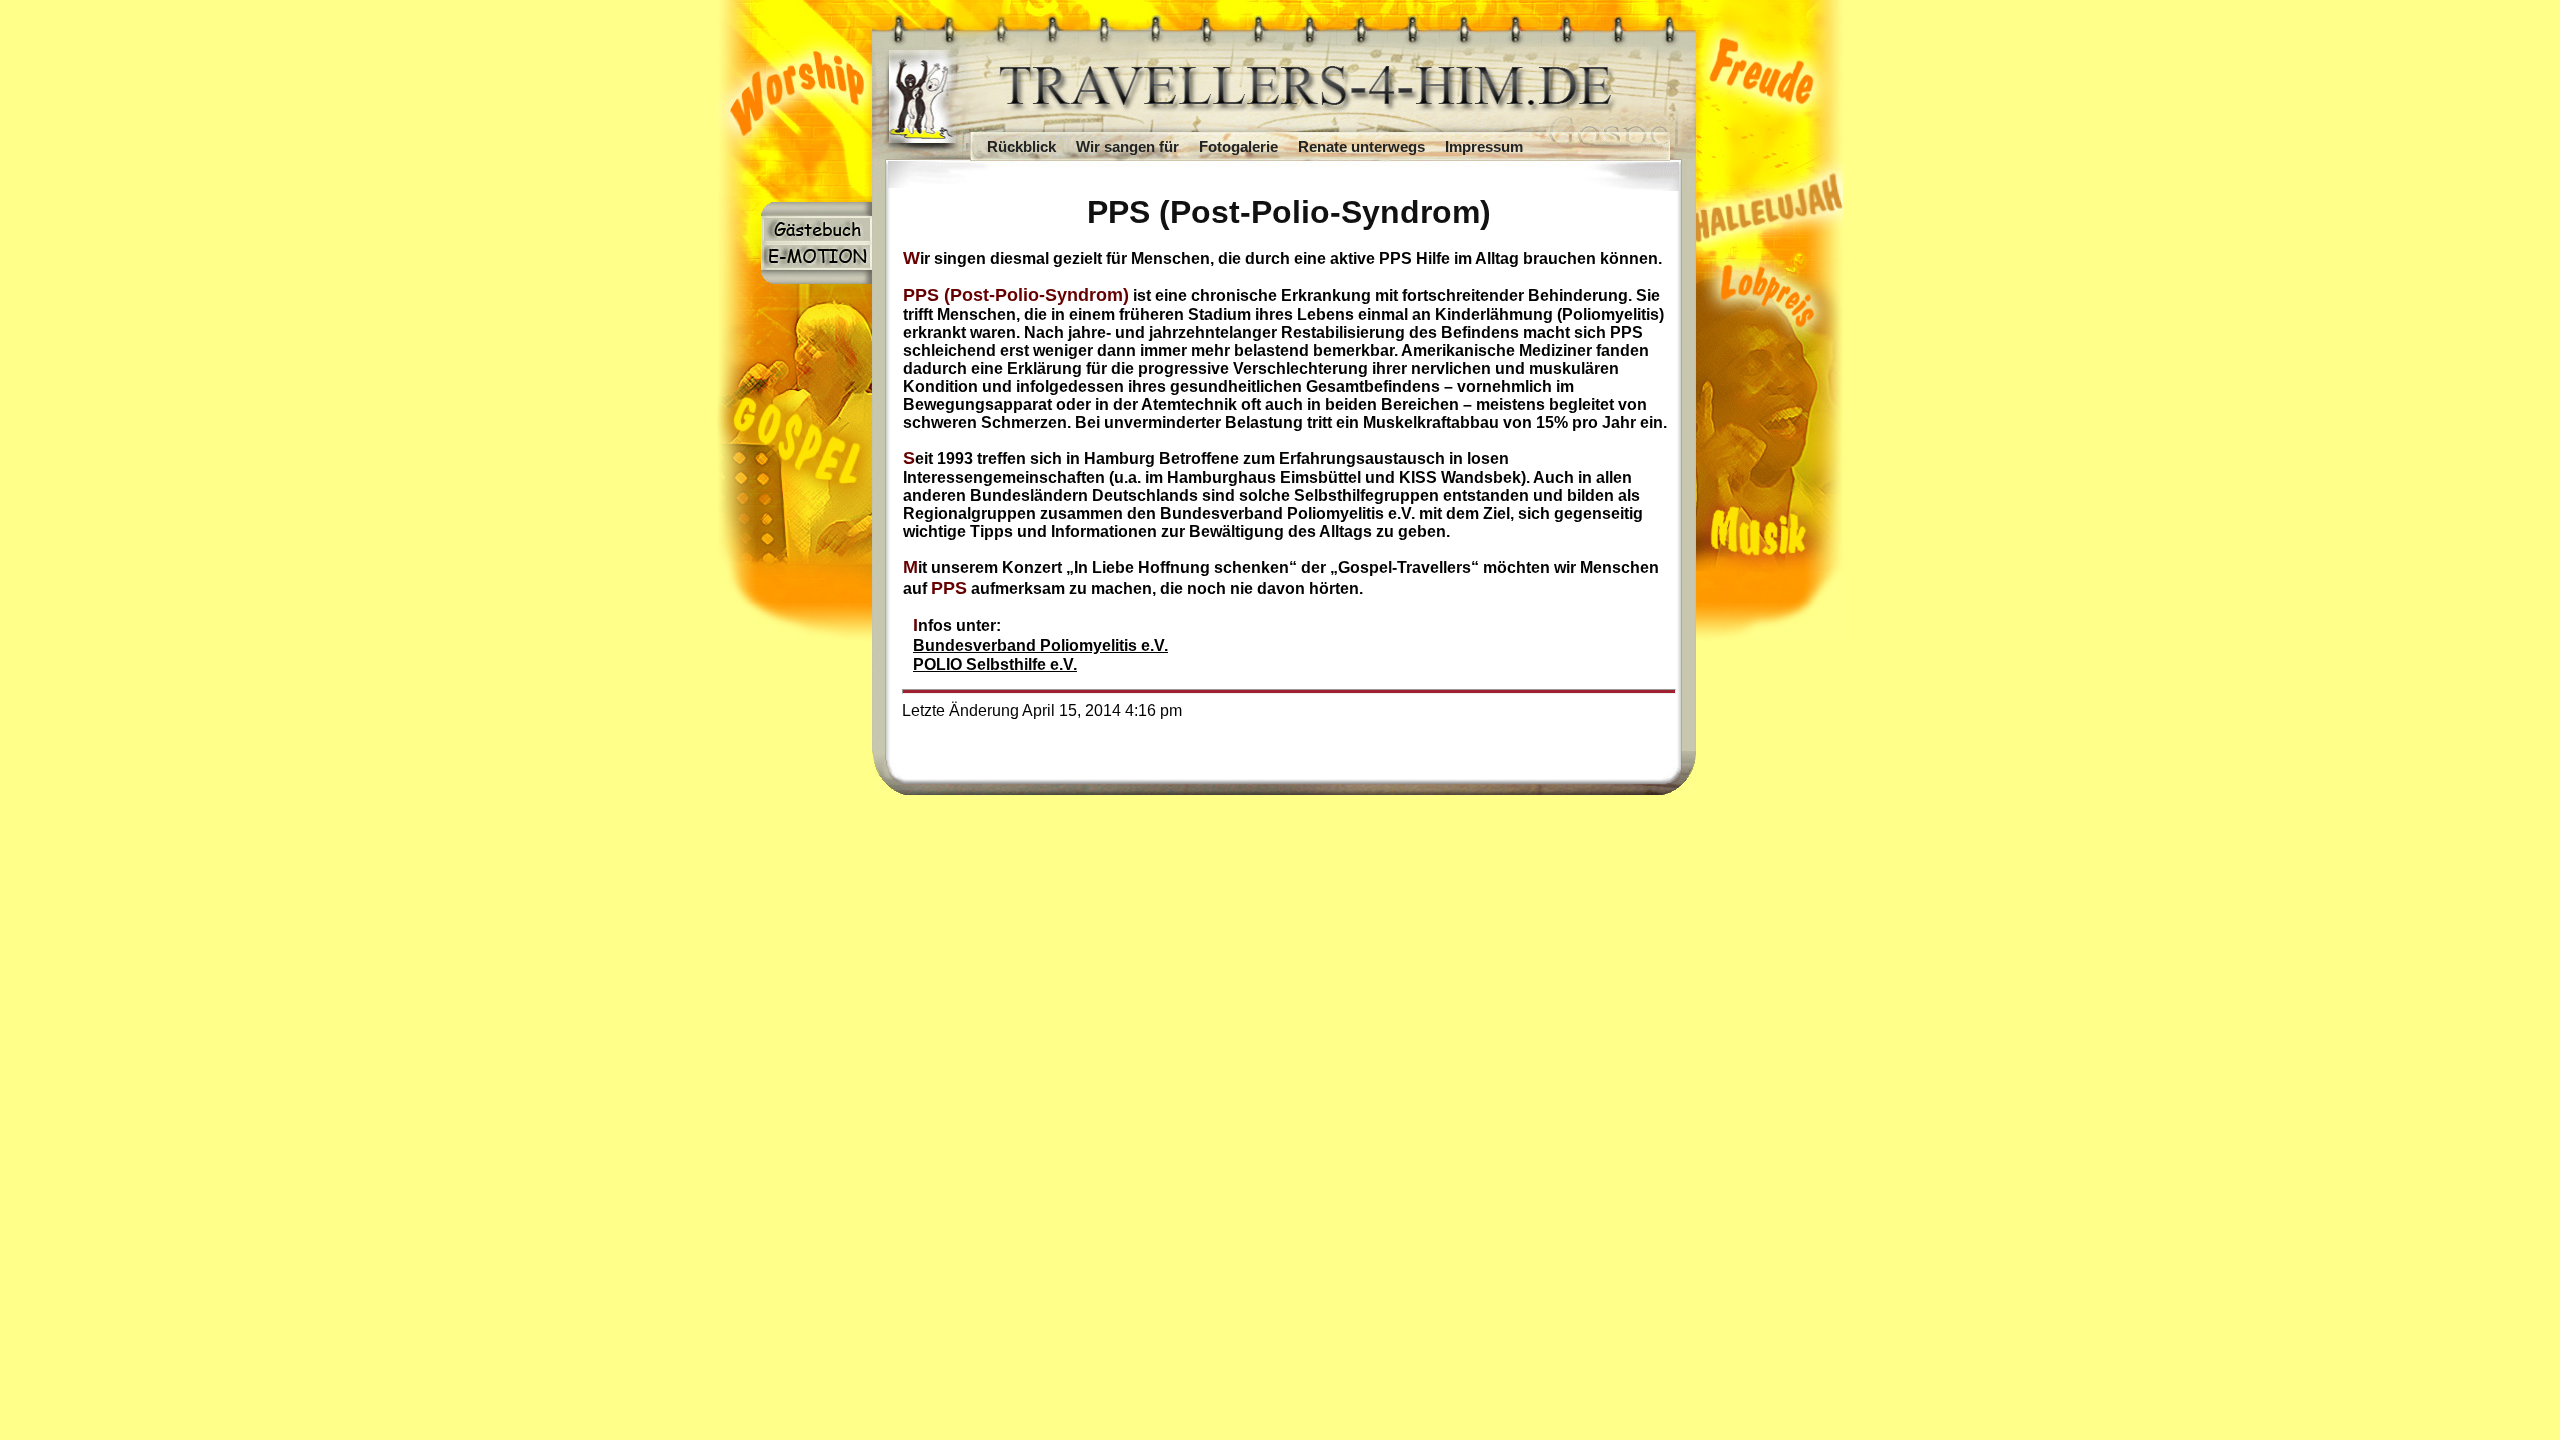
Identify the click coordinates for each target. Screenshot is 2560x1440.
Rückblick (1021, 147)
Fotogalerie (1238, 147)
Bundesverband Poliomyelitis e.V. (1040, 645)
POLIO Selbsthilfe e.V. (995, 664)
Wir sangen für (1127, 147)
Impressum (1484, 147)
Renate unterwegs (1361, 147)
